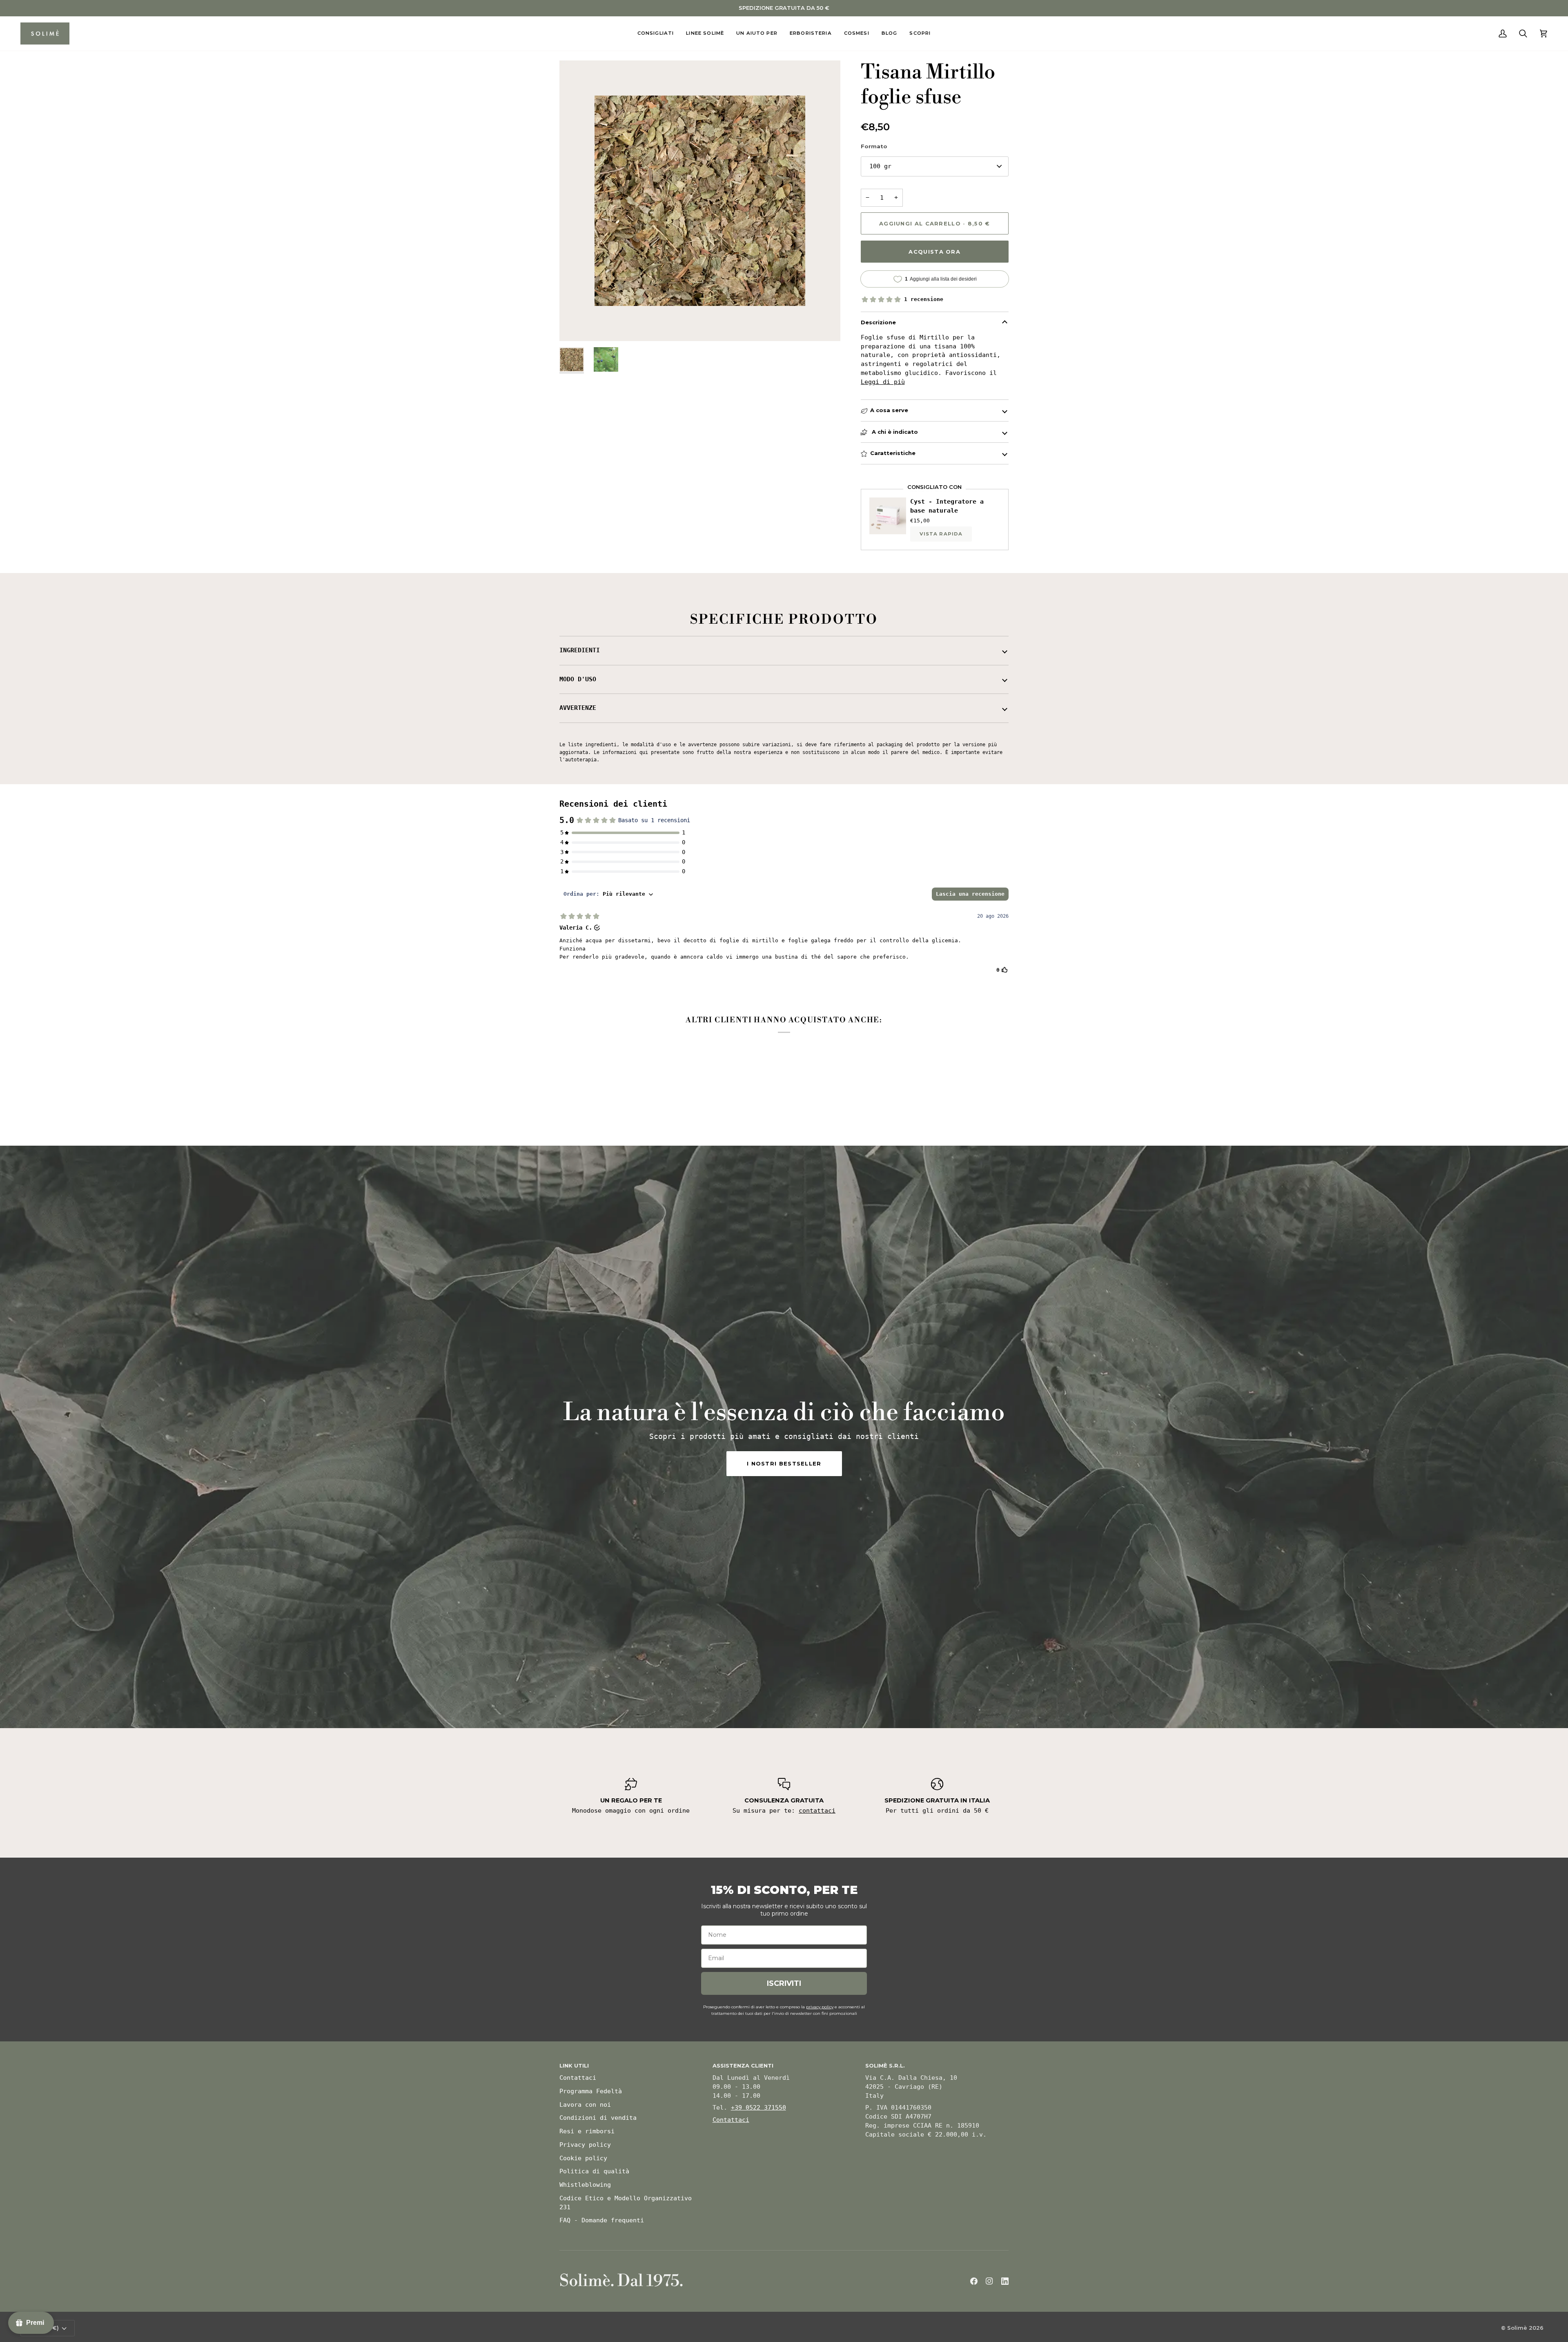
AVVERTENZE (578, 708)
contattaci (817, 1811)
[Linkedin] (1005, 2281)
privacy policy (820, 2007)
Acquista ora (934, 252)
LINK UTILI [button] (574, 2065)
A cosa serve (889, 410)
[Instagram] (989, 2281)
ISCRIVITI (784, 1983)
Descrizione (878, 322)
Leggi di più (883, 382)
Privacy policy (585, 2145)
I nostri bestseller (784, 1463)
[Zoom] (575, 326)
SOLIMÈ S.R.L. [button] (885, 2065)
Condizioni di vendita (598, 2118)
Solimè (1517, 2328)
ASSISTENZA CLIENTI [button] (743, 2065)
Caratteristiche (893, 453)
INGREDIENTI (580, 650)
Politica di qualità (594, 2171)
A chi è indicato (894, 432)
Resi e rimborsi (587, 2131)
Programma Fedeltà (591, 2091)
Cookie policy (583, 2158)
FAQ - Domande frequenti (602, 2220)
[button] (656, 34)
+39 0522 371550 (758, 2108)
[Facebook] (974, 2281)
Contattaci (578, 2078)
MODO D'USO (578, 679)
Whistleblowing (585, 2185)
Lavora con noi (585, 2105)
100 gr (880, 166)
